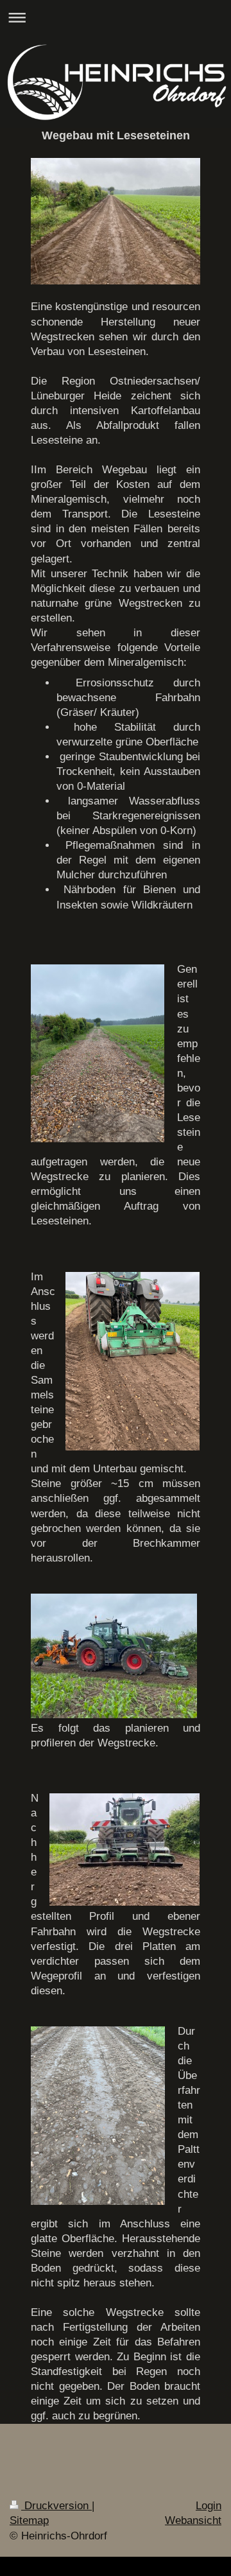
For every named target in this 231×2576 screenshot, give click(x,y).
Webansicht (193, 2520)
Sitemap (29, 2520)
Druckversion (56, 2506)
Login (209, 2506)
